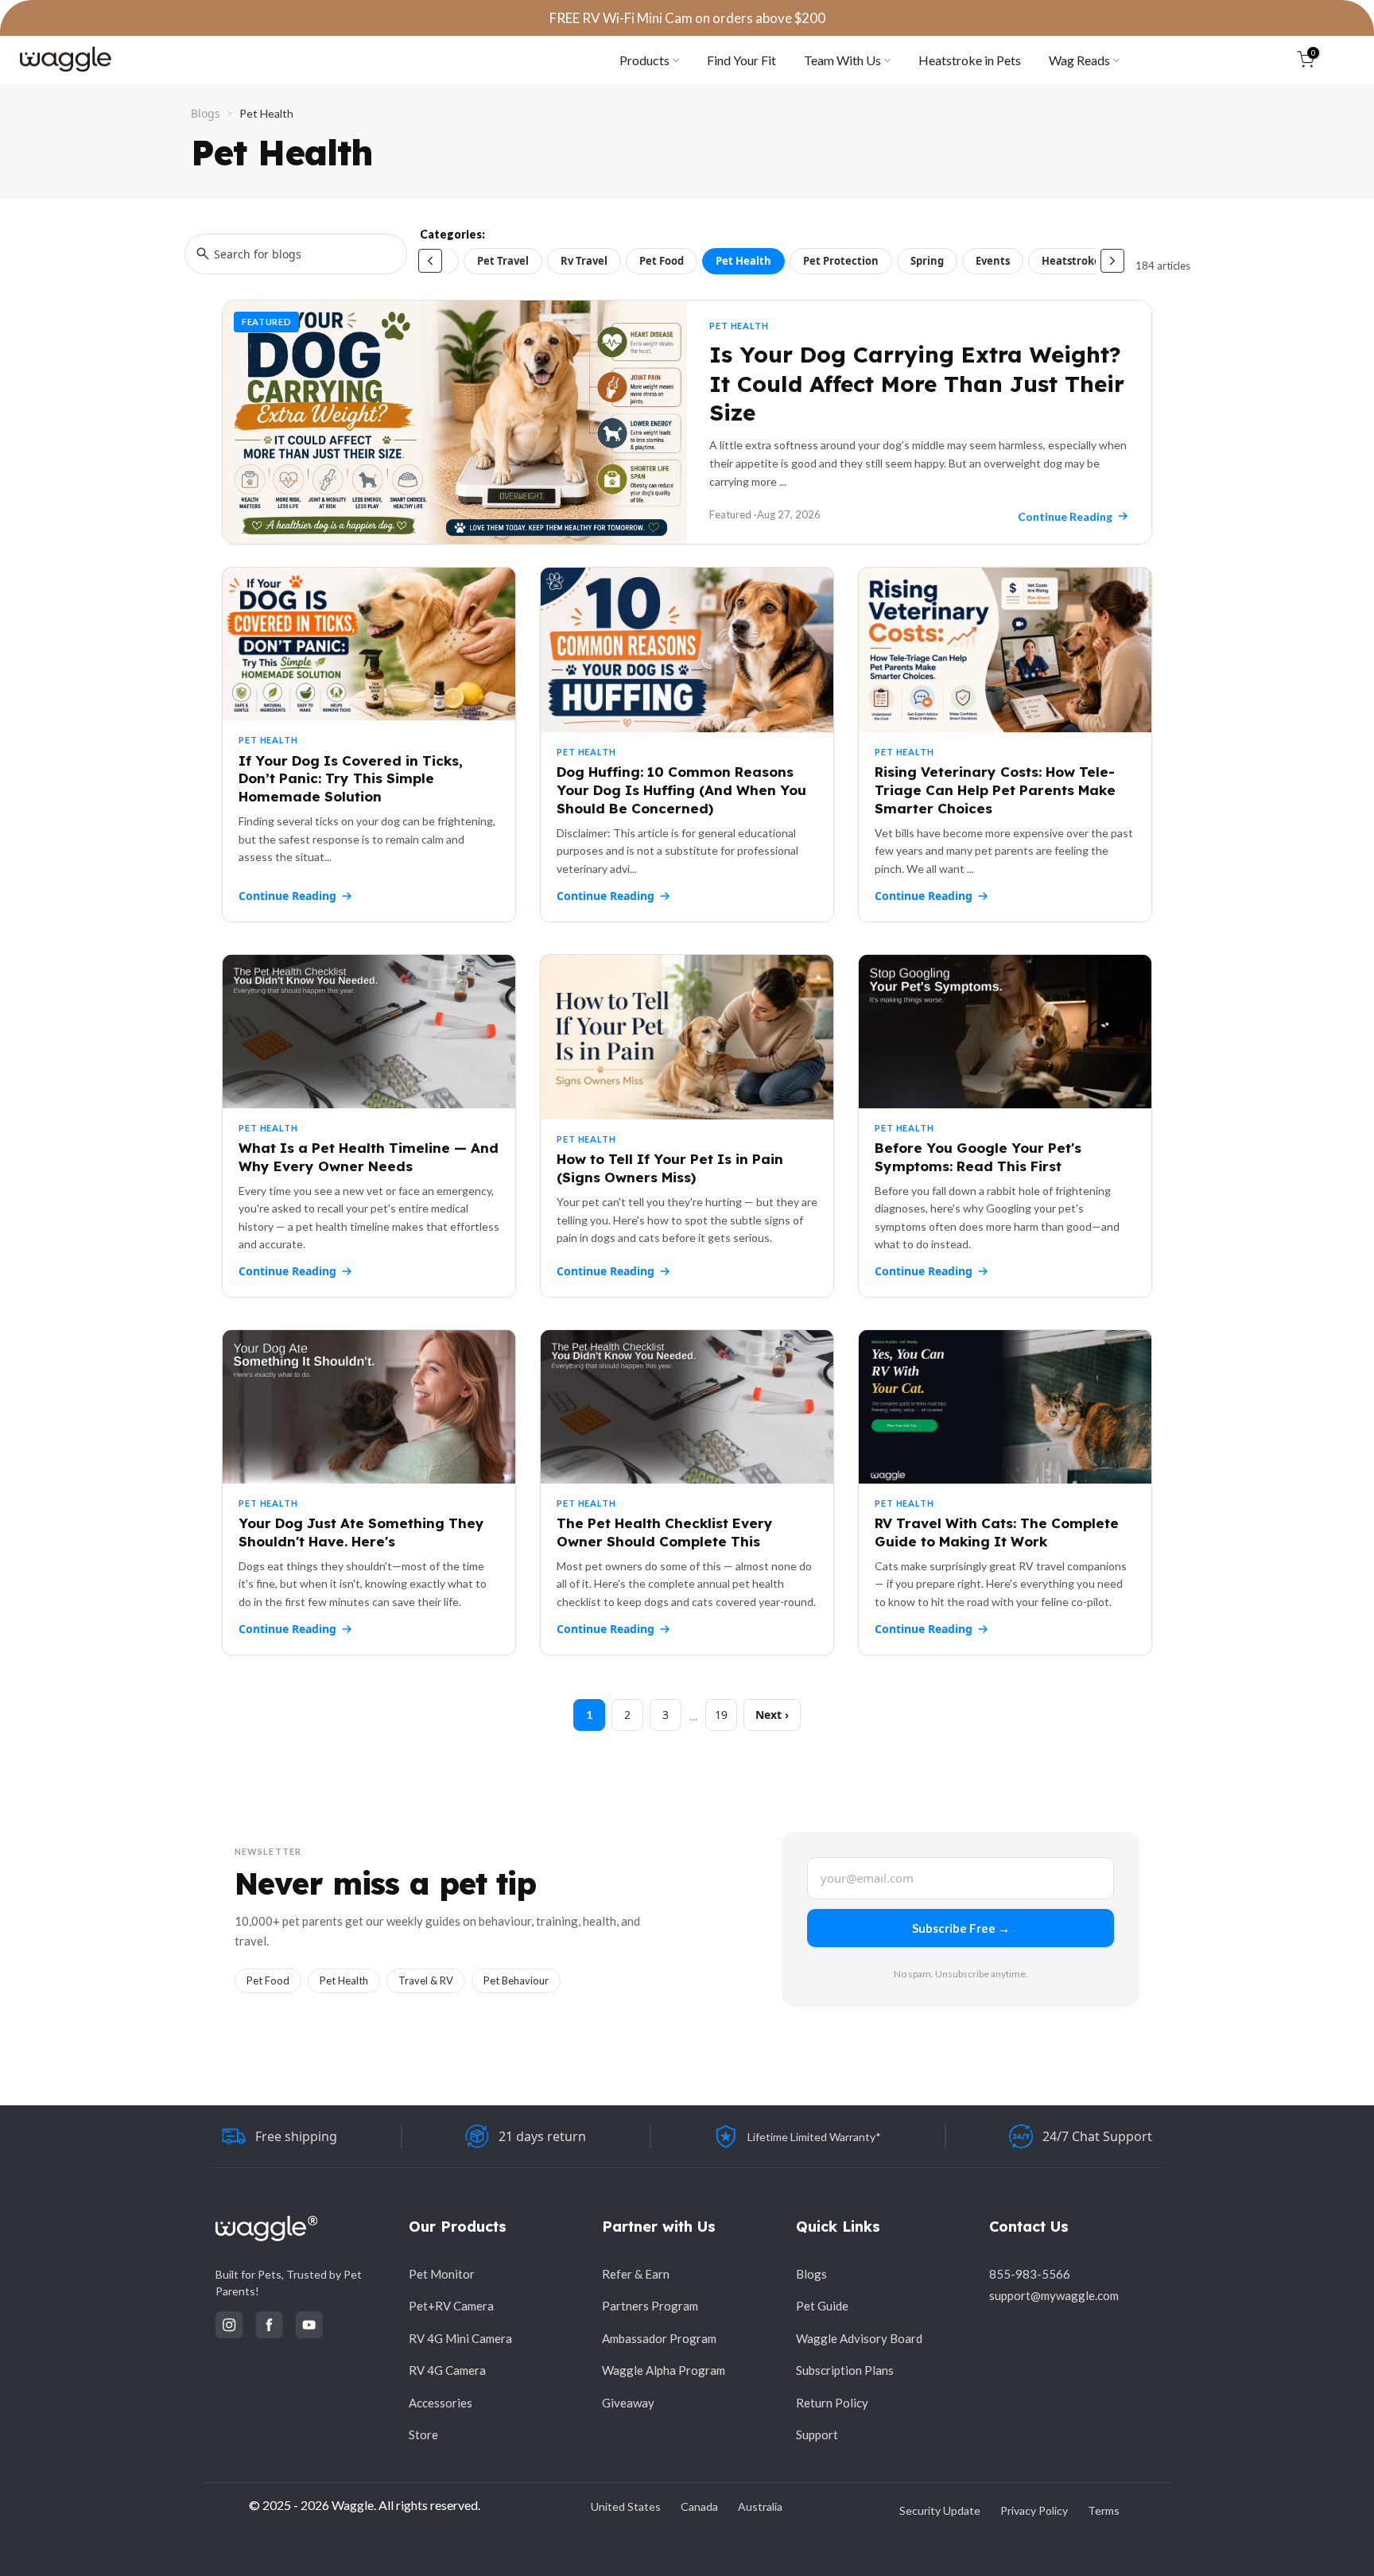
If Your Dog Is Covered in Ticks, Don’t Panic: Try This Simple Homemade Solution (351, 779)
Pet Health (743, 261)
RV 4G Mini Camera (460, 2338)
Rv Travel (584, 261)
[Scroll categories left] (430, 261)
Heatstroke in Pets (970, 60)
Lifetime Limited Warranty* (814, 2137)
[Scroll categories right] (1112, 261)
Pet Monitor (442, 2274)
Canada (699, 2506)
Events (993, 261)
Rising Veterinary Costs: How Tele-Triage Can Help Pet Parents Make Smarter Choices (995, 790)
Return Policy (832, 2403)
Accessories (441, 2403)
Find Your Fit (741, 60)
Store (423, 2434)
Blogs (206, 113)
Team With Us (842, 60)
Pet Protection (841, 261)
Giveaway (628, 2403)
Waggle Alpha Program (664, 2370)
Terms (1104, 2510)
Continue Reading (287, 896)
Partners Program (650, 2306)
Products (644, 60)
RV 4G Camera (447, 2370)
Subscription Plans (845, 2370)
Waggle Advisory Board (859, 2338)
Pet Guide (822, 2306)
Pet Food (662, 261)
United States (626, 2506)
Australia (760, 2506)
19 (721, 1715)
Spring (927, 261)
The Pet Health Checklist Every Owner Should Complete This (665, 1532)
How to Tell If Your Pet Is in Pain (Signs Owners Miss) (670, 1168)
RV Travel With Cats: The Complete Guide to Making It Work (997, 1532)
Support (817, 2434)
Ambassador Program (659, 2338)
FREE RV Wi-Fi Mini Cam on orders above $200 (687, 18)
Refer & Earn (636, 2274)
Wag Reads (1079, 60)
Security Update (940, 2510)
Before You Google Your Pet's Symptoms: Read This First (978, 1157)
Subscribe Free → (961, 1928)
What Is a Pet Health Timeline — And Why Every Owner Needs (369, 1157)
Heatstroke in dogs (1091, 261)
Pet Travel (503, 261)
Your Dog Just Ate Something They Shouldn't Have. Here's (361, 1532)
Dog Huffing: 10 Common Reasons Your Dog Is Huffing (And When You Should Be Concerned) (681, 790)
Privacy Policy (1034, 2510)
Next (769, 1715)
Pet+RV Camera (451, 2306)
